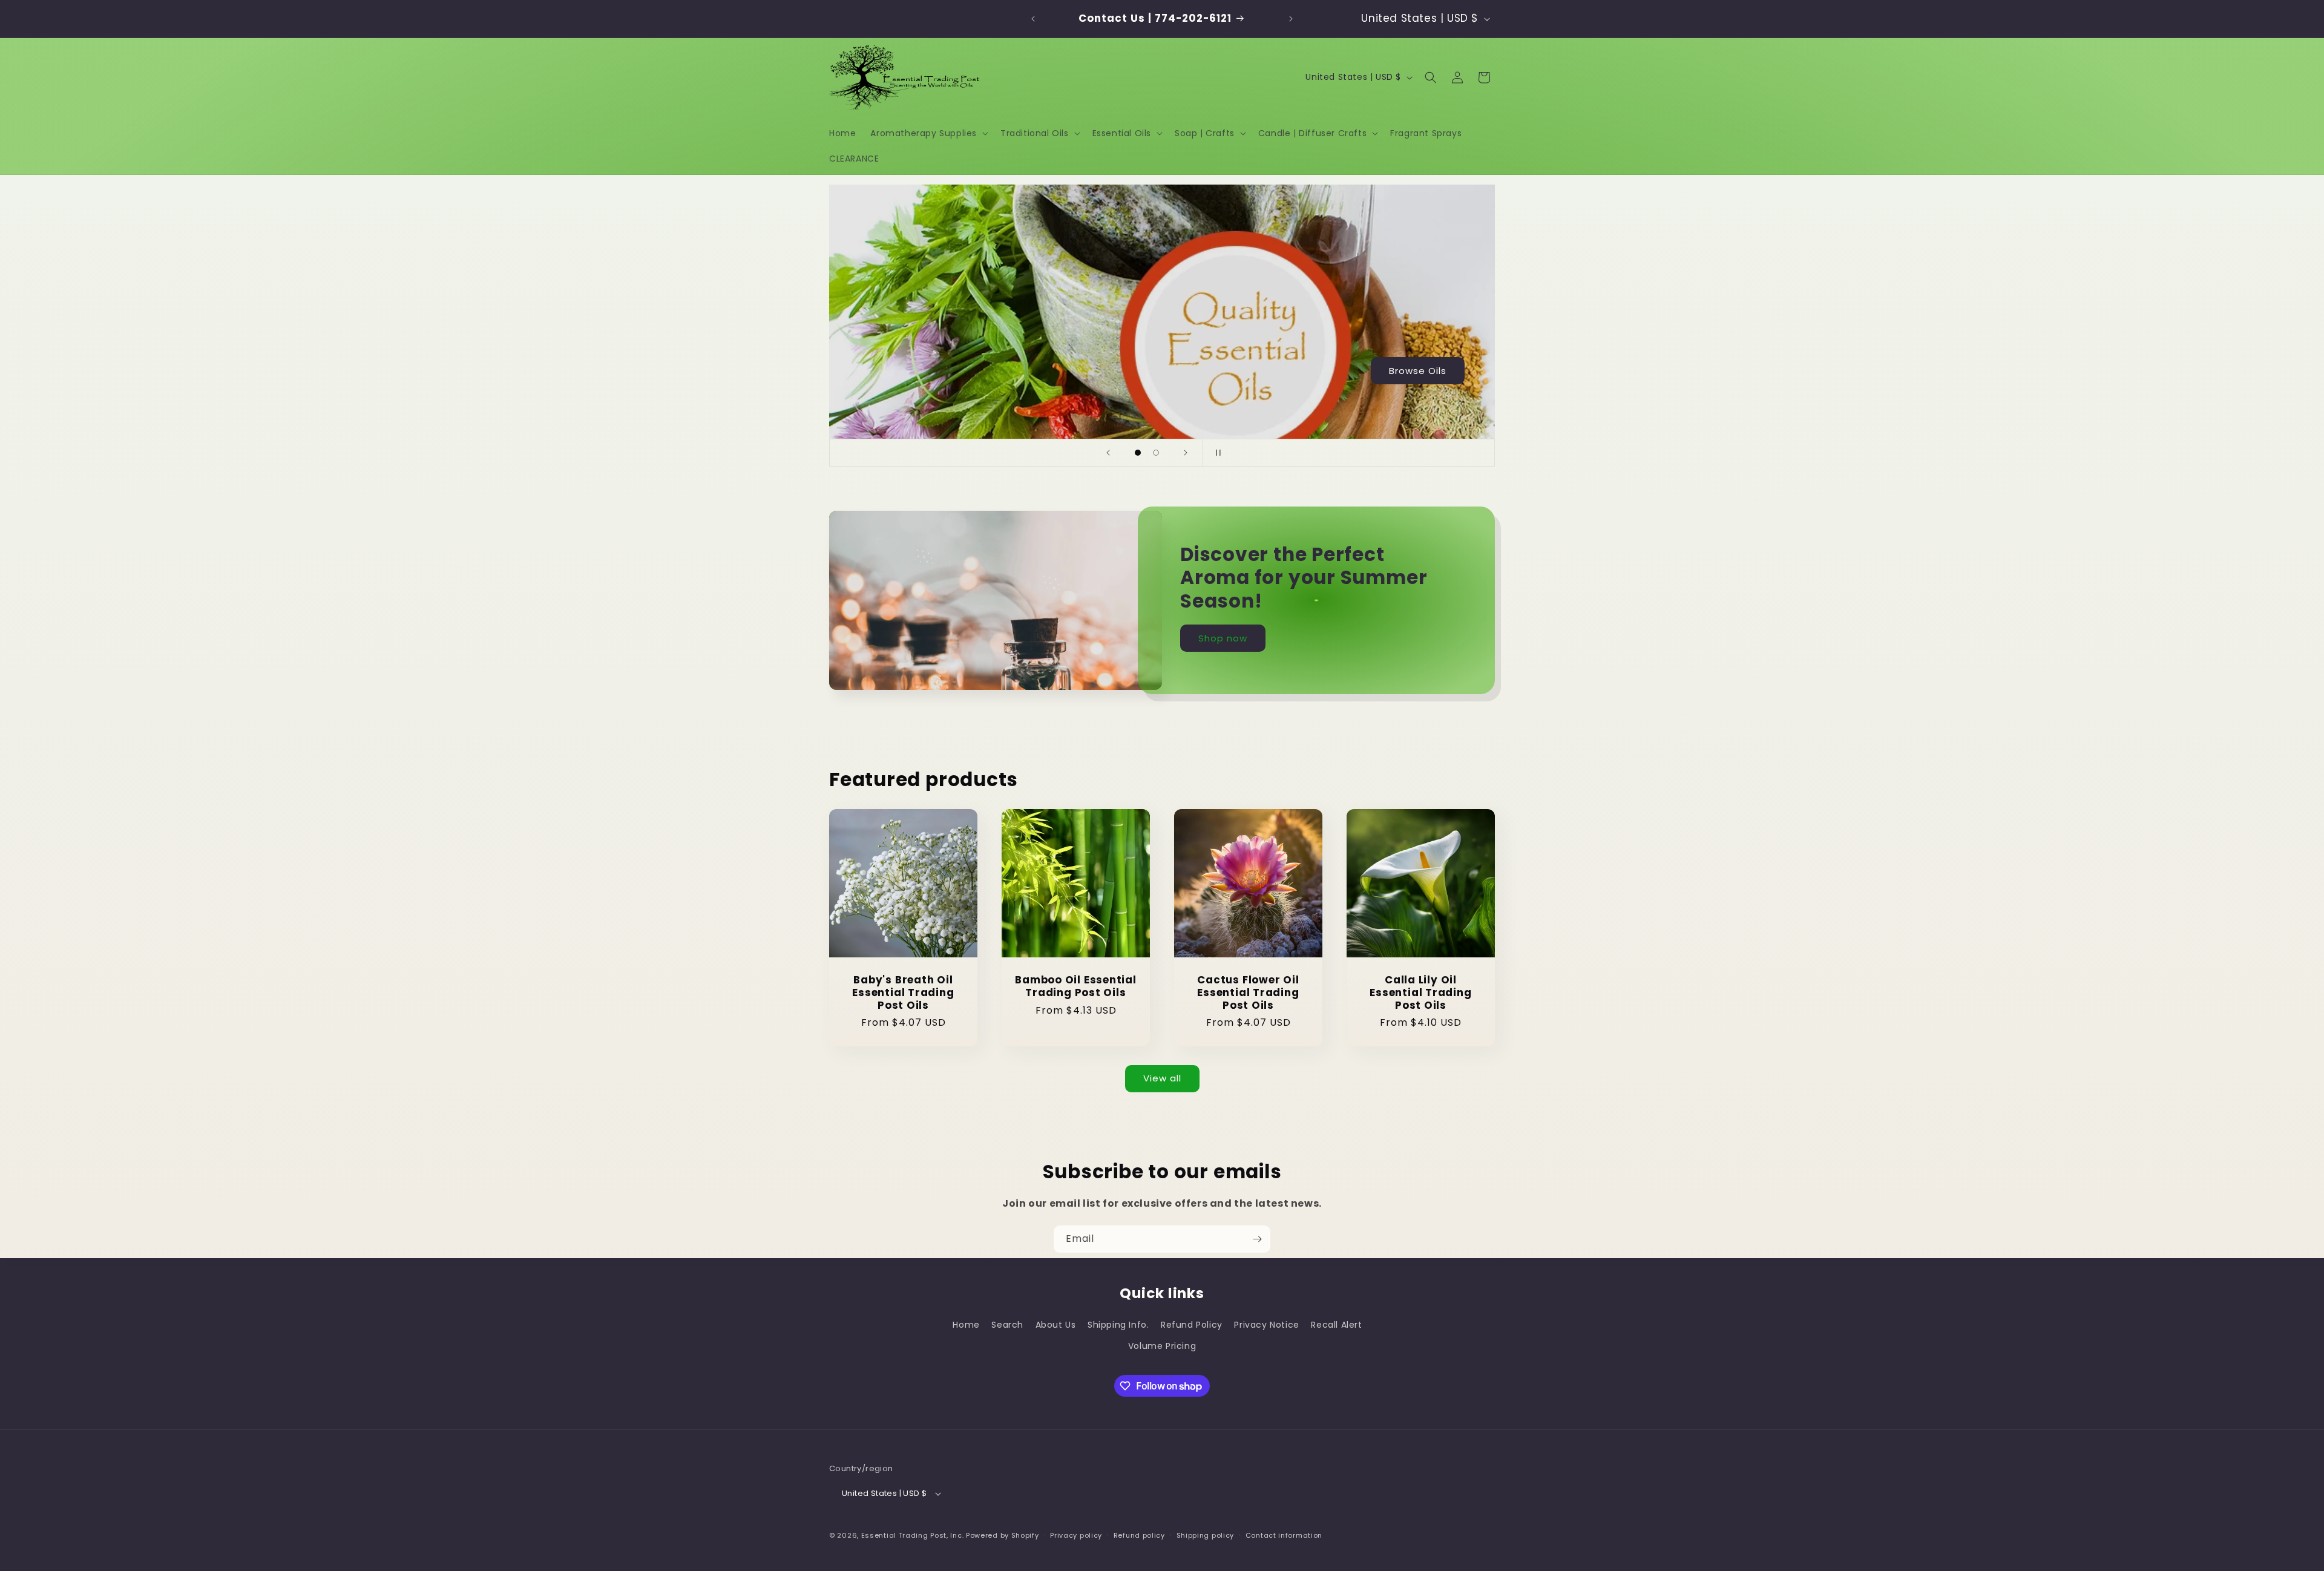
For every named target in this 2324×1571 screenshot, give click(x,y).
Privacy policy (1076, 1535)
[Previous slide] (1108, 453)
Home (966, 1325)
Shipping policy (1206, 1535)
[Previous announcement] (1033, 19)
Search (1007, 1325)
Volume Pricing (1162, 1346)
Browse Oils (1418, 370)
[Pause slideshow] (1216, 453)
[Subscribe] (1257, 1239)
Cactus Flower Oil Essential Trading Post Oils (1248, 992)
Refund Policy (1192, 1325)
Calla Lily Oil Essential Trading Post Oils (1420, 992)
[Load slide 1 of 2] (1138, 453)
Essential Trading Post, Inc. (913, 1536)
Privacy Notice (1266, 1325)
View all (1162, 1078)
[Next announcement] (1291, 19)
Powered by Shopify (1003, 1536)
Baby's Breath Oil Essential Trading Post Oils (903, 992)
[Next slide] (1186, 453)
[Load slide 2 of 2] (1156, 453)
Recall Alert (1336, 1325)
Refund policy (1139, 1535)
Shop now (1223, 638)
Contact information (1284, 1535)
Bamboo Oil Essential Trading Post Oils (1076, 986)
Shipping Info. (1118, 1325)
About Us (1056, 1325)
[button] (928, 133)
